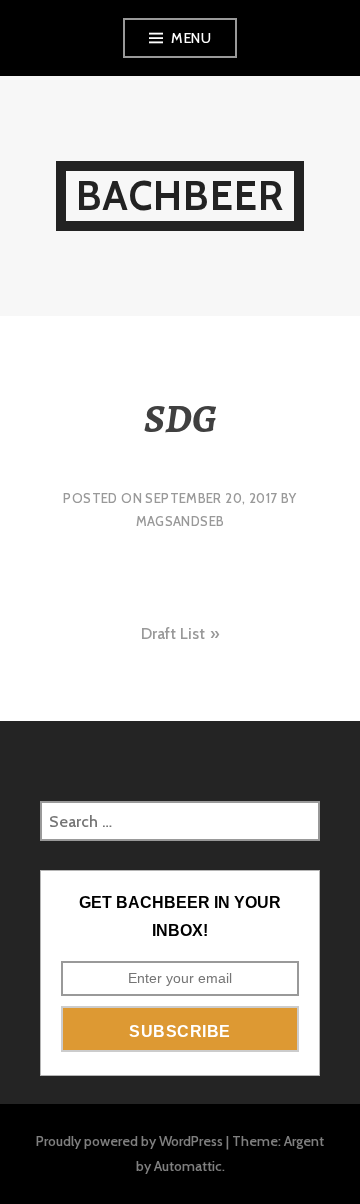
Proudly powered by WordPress (129, 1141)
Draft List (173, 633)
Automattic (188, 1166)
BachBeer (180, 195)
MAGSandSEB (180, 521)
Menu (191, 38)
